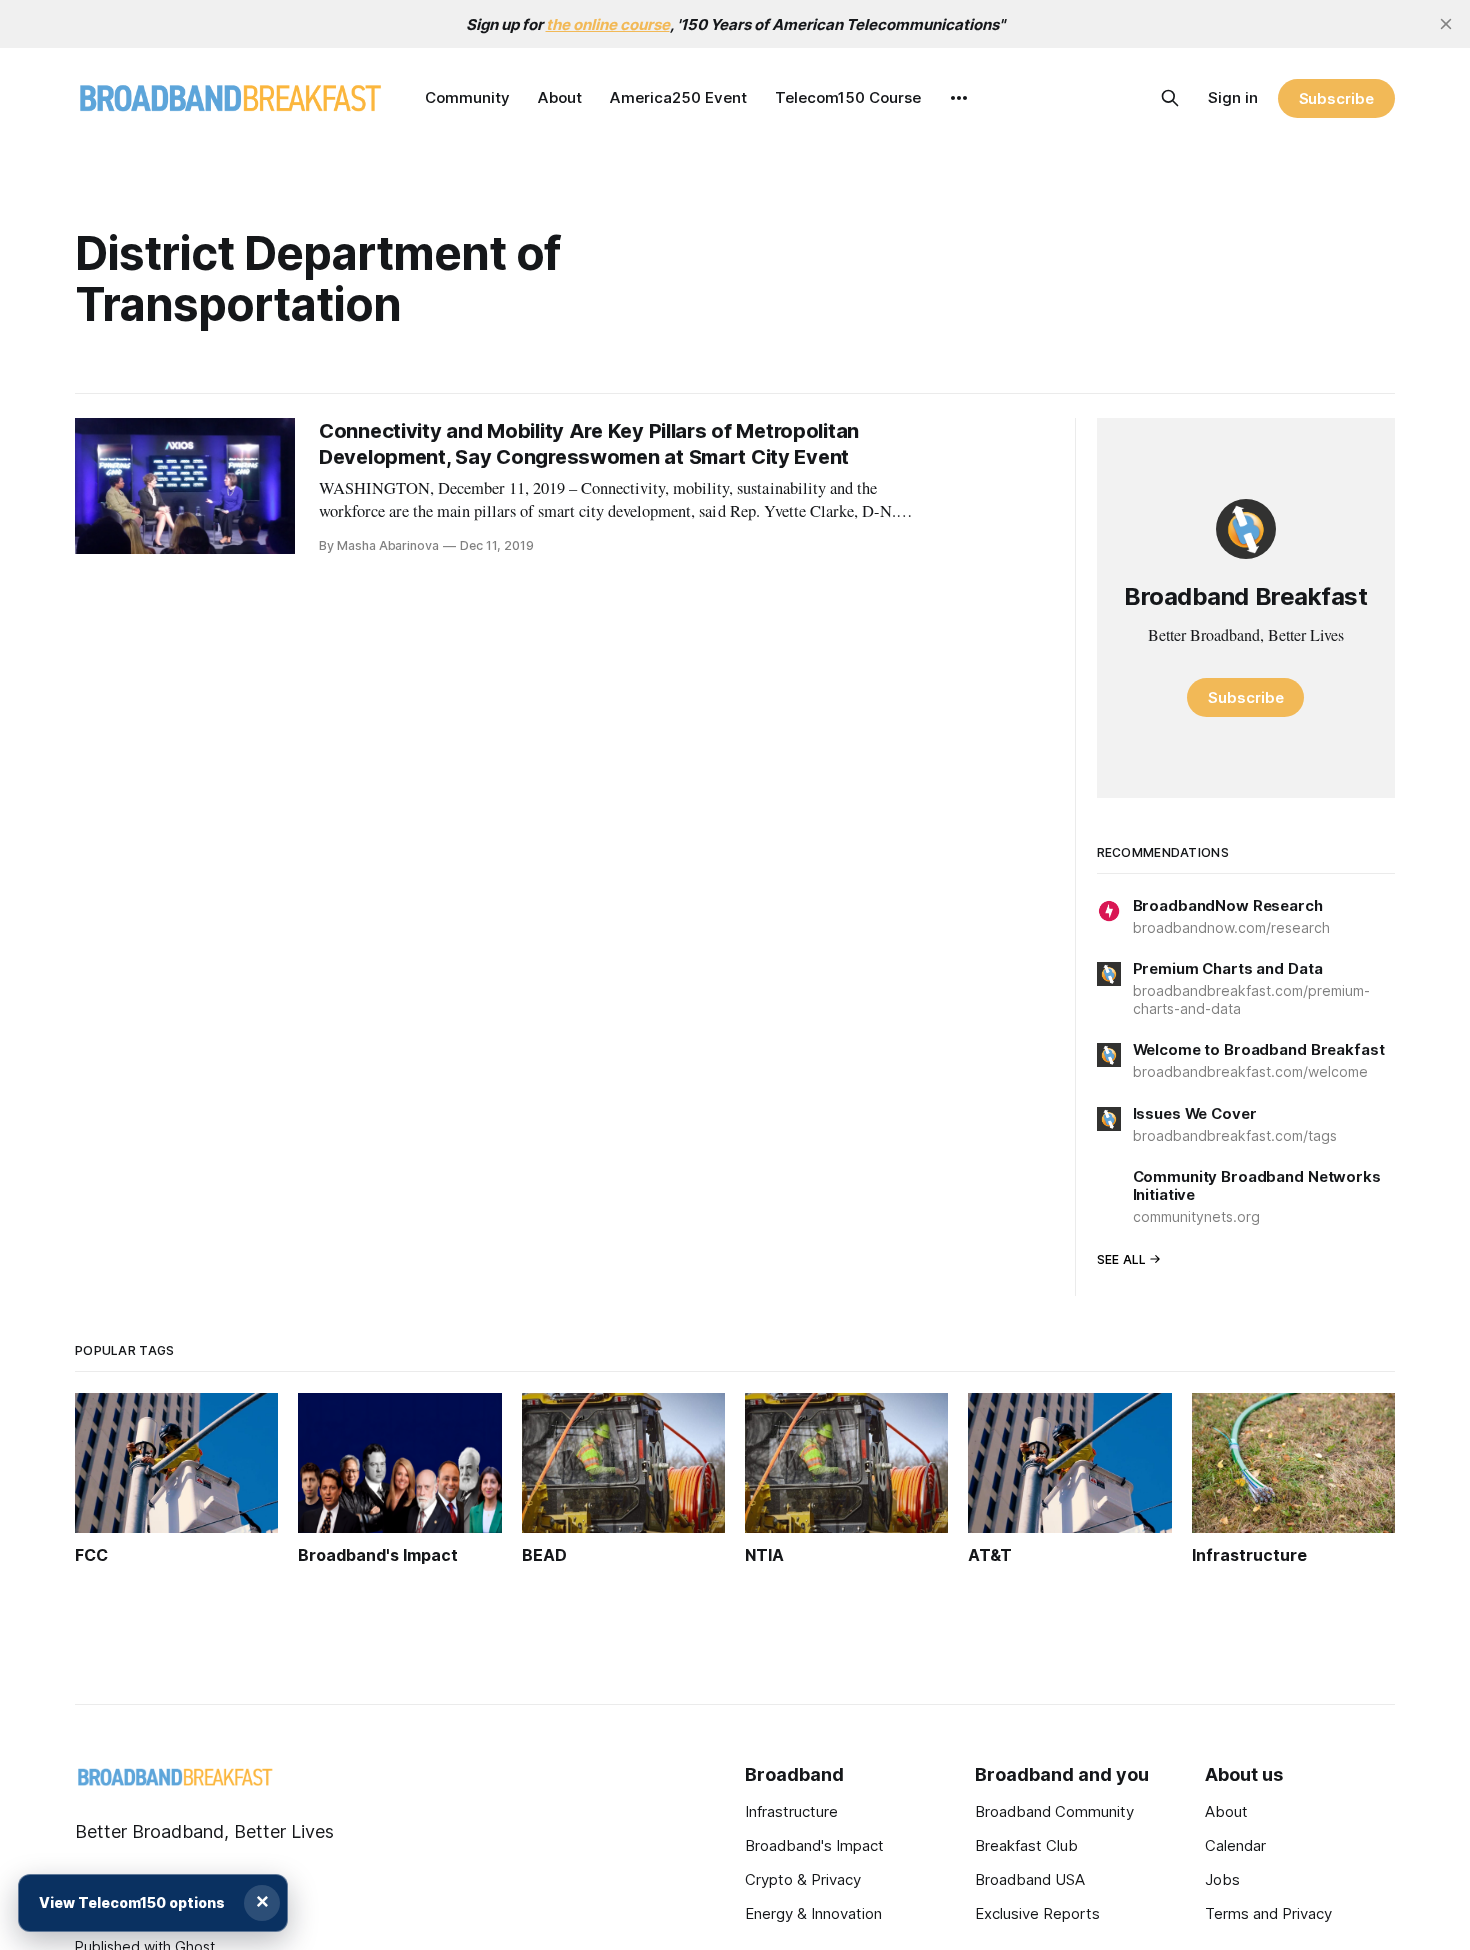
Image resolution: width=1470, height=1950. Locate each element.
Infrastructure (791, 1811)
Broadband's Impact (814, 1845)
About (560, 97)
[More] (959, 98)
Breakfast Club (1026, 1845)
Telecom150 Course (848, 97)
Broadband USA (1030, 1879)
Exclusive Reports (1037, 1913)
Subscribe (1336, 98)
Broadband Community (1054, 1811)
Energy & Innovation (813, 1913)
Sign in (1233, 97)
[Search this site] (1170, 98)
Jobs (1222, 1879)
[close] (1446, 24)
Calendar (1235, 1845)
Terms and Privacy (1268, 1913)
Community (467, 97)
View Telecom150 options (132, 1902)
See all (1122, 1259)
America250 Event (678, 97)
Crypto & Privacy (803, 1879)
